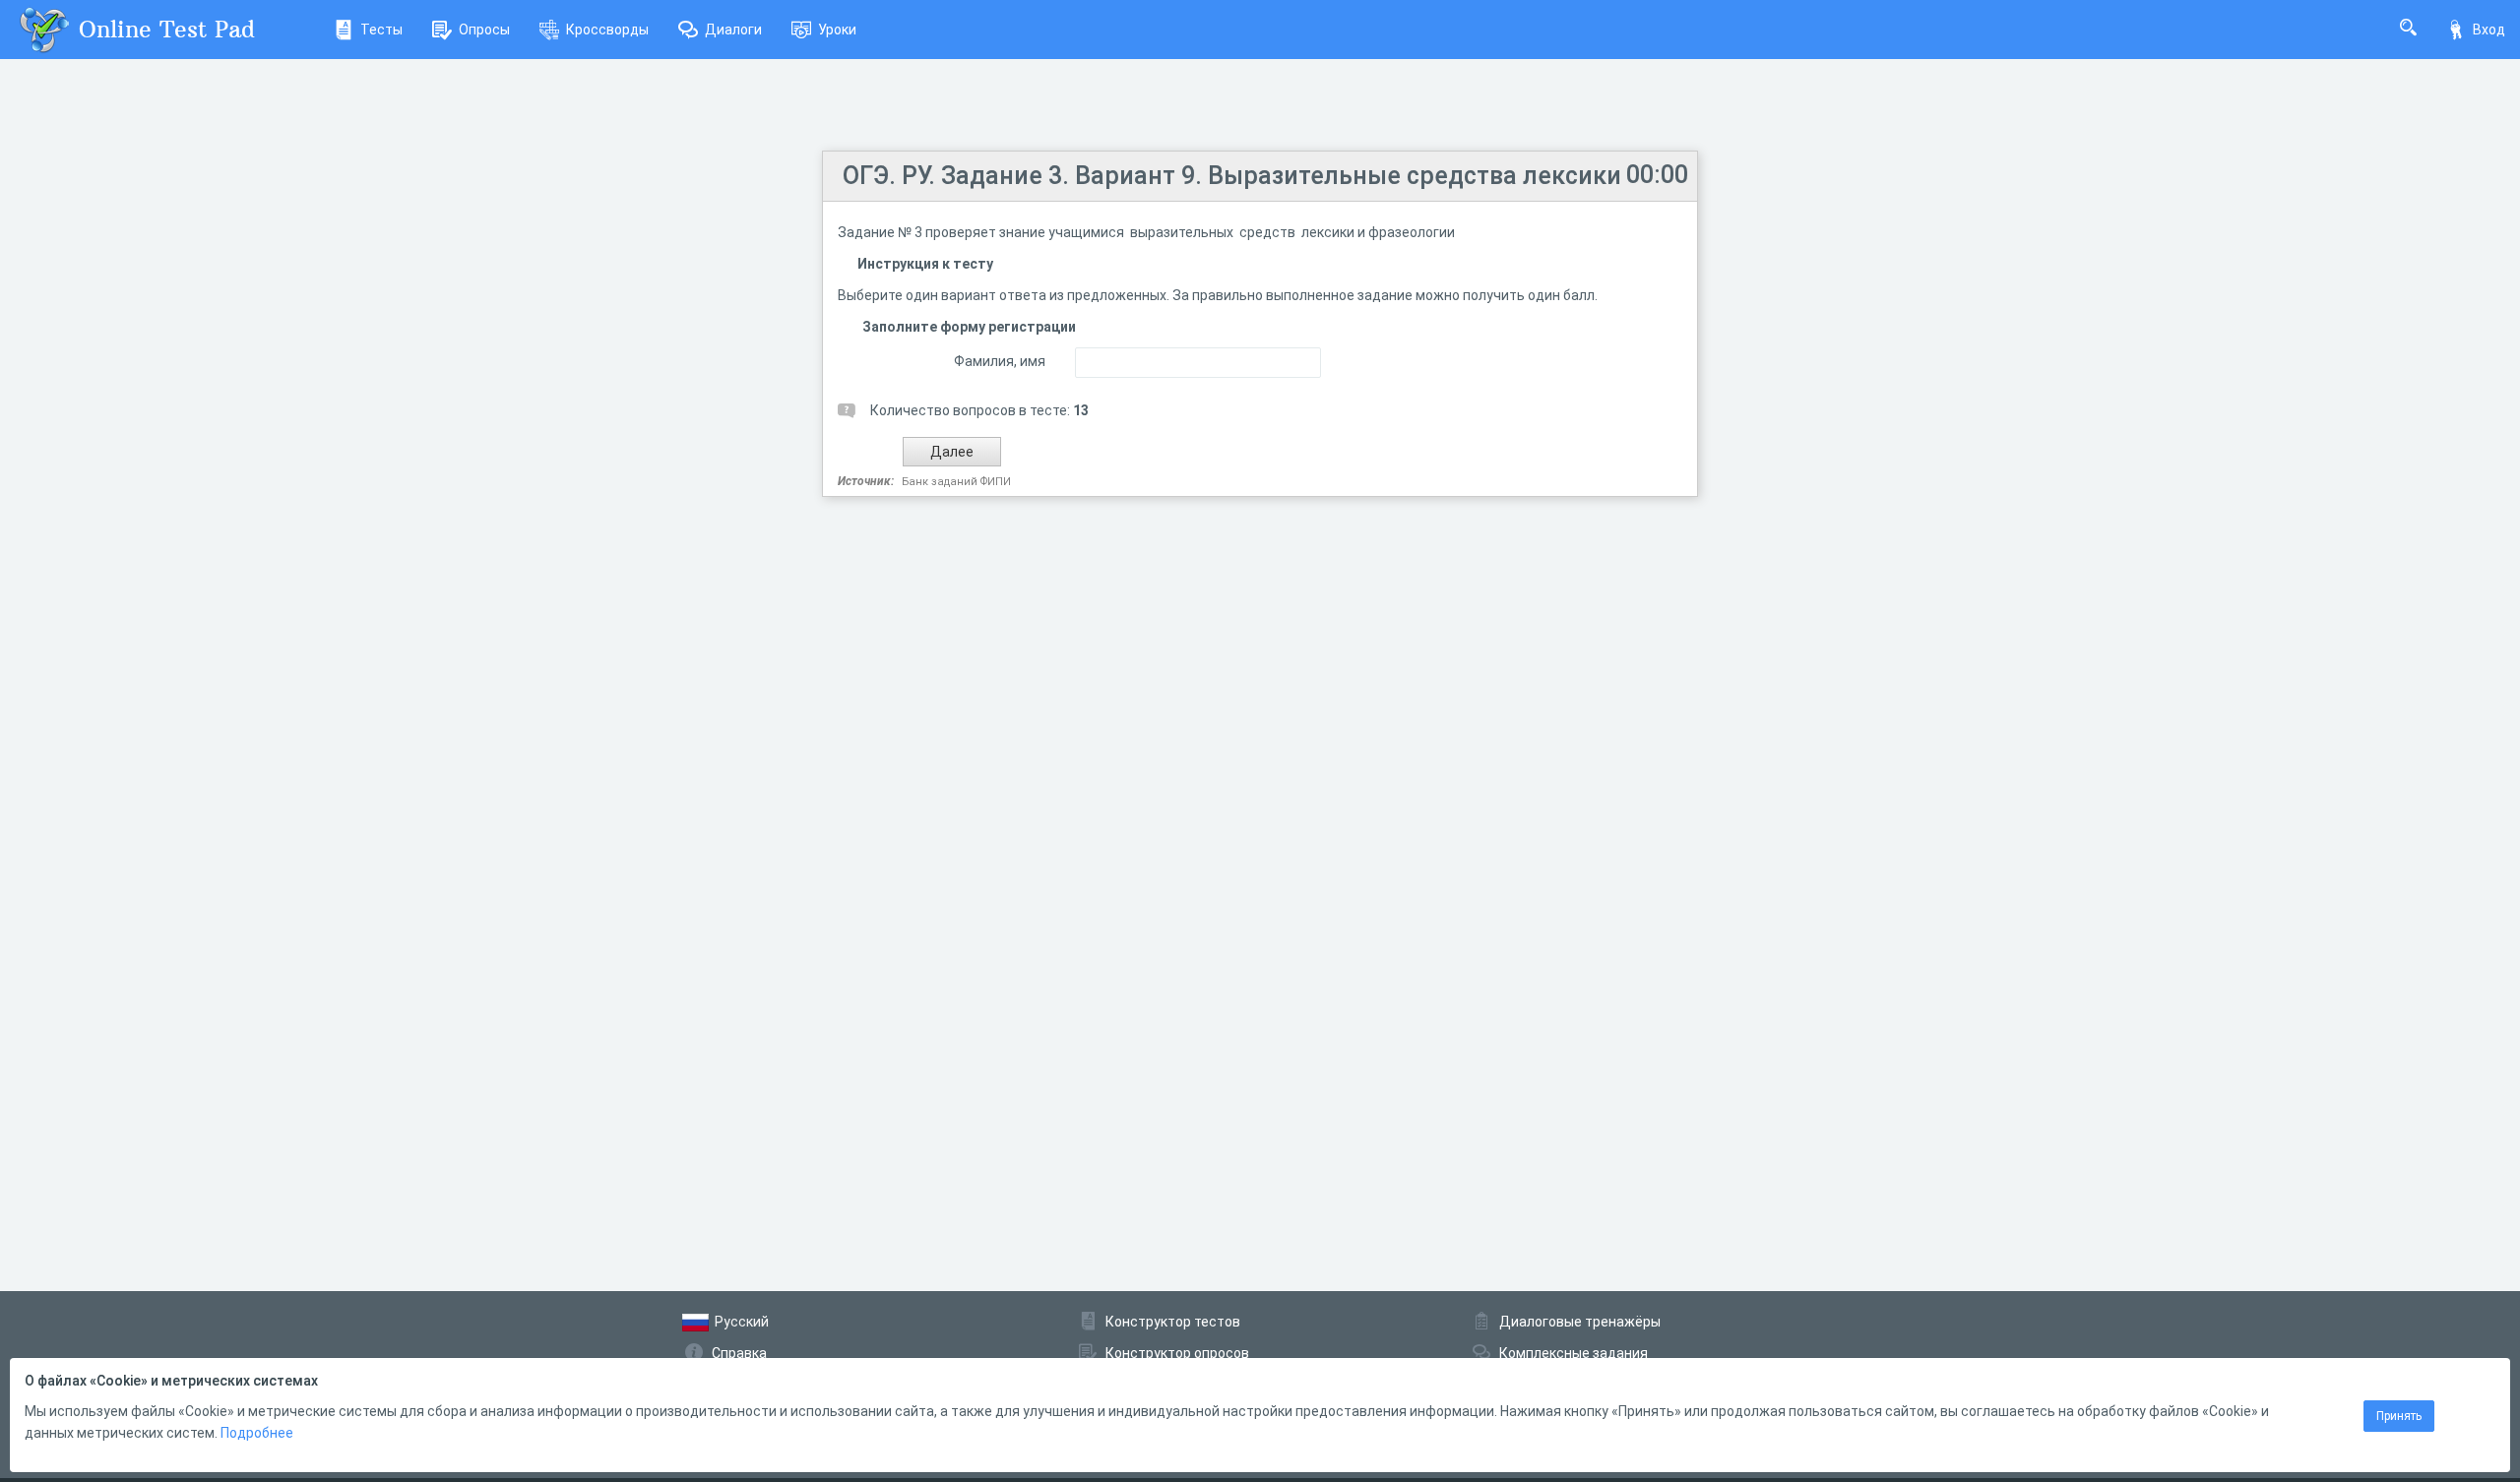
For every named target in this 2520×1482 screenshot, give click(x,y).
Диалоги (733, 30)
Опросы (484, 30)
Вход (2489, 30)
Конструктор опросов (1177, 1353)
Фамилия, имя (1000, 361)
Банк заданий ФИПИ (956, 482)
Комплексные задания (1574, 1353)
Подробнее (257, 1433)
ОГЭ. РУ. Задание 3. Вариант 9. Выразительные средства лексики (1232, 176)
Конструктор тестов (1173, 1322)
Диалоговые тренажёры (1580, 1322)
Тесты (381, 30)
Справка (739, 1353)
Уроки (837, 30)
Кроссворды (607, 30)
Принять (2399, 1416)
